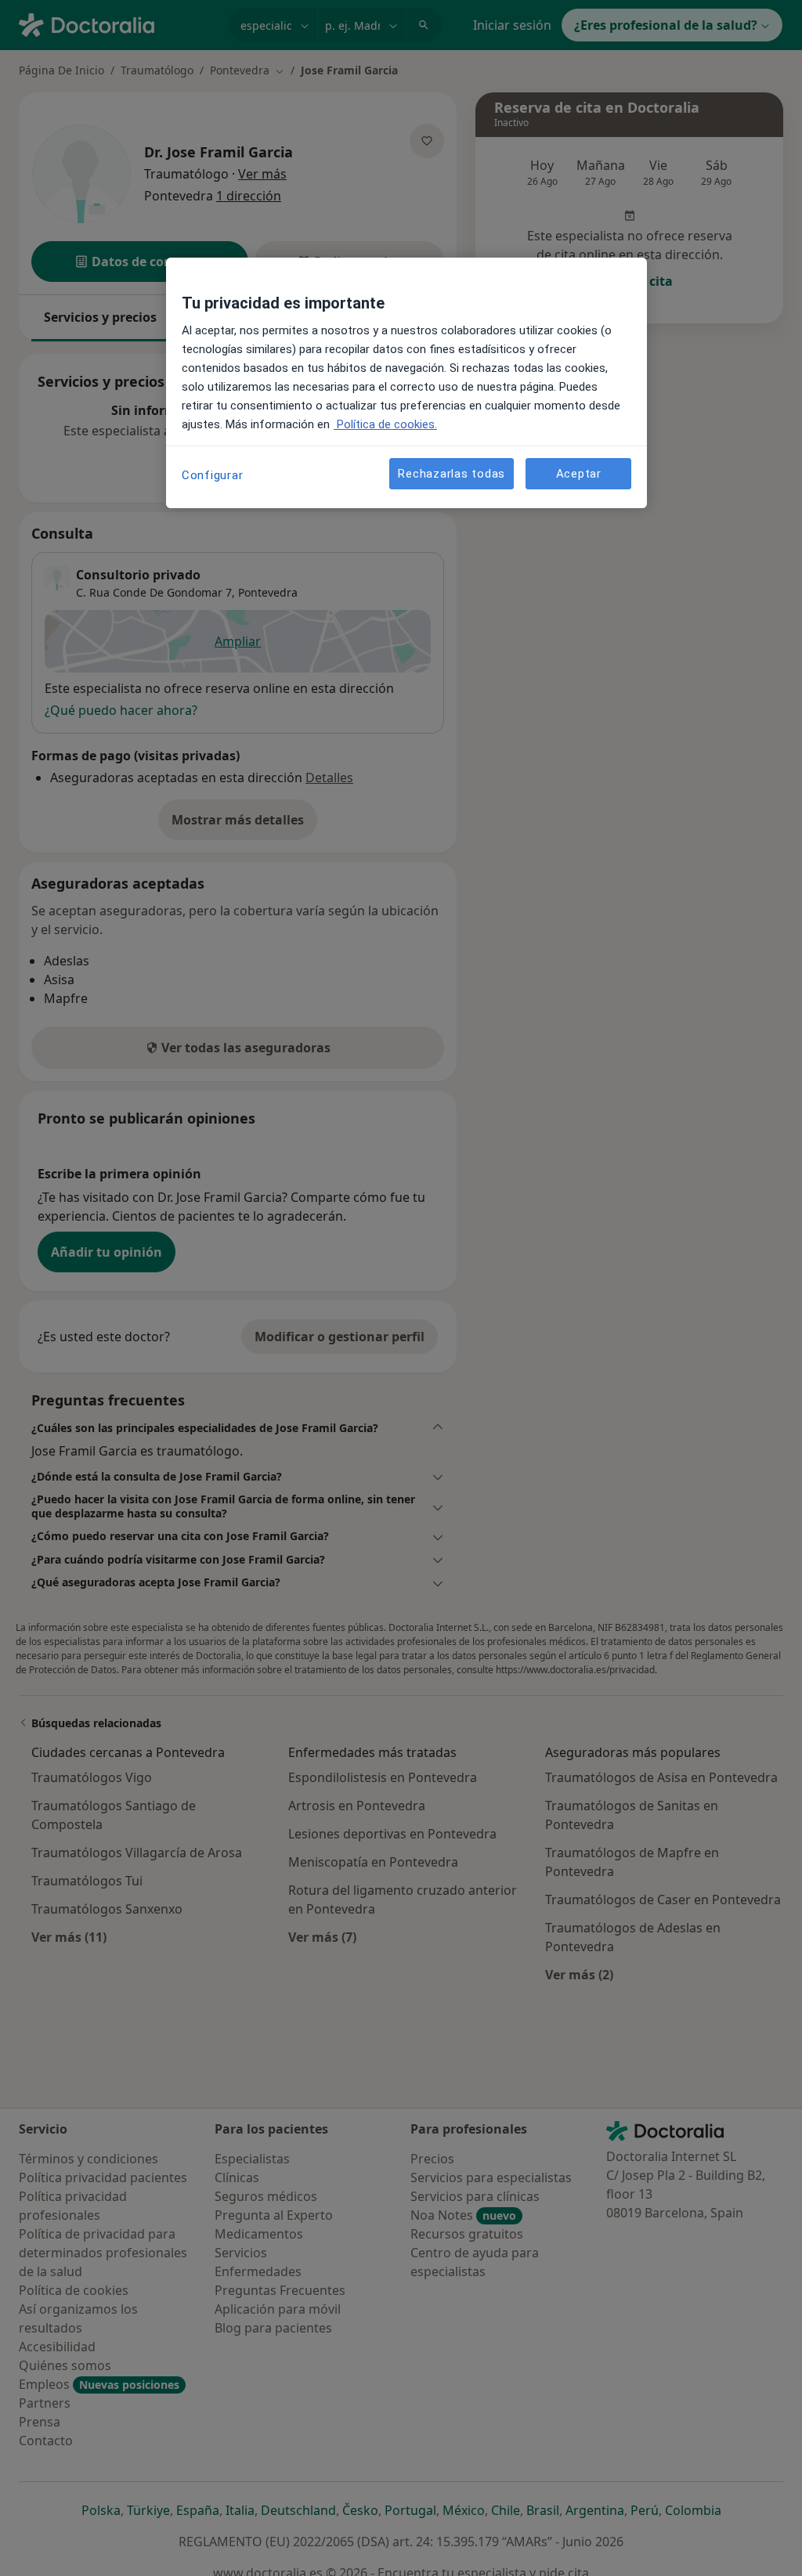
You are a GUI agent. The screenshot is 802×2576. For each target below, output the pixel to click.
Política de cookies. (385, 424)
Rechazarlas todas (452, 474)
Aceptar (579, 474)
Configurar (213, 475)
